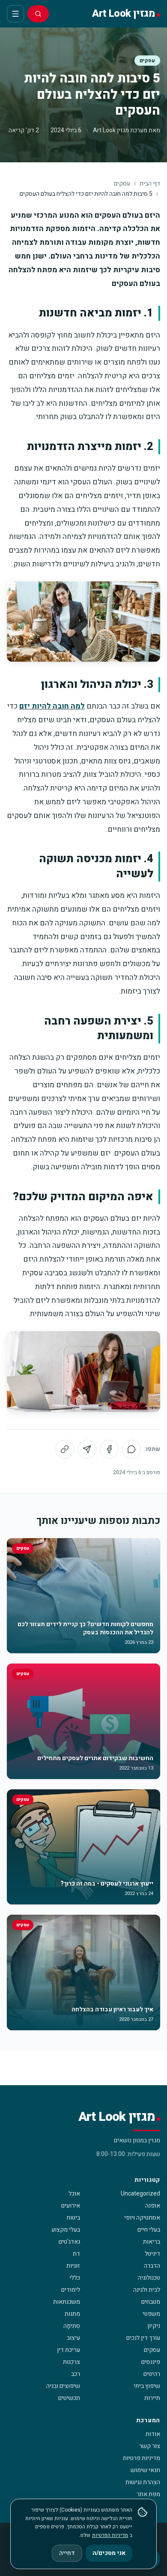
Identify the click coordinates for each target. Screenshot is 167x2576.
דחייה (67, 2553)
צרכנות (72, 2362)
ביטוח (73, 2218)
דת (76, 2254)
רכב (76, 2374)
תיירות (152, 2398)
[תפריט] (15, 14)
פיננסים (151, 2362)
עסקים (147, 61)
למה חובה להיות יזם (52, 706)
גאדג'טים (69, 2242)
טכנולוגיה (149, 2278)
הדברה (152, 2266)
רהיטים (152, 2374)
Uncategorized (140, 2194)
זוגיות (73, 2266)
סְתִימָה (72, 2326)
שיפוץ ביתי (147, 2386)
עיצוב (73, 2338)
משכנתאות (67, 2302)
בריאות (152, 2242)
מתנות (72, 2314)
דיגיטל (152, 2254)
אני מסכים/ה (109, 2553)
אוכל (74, 2194)
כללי (75, 2278)
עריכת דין (69, 2350)
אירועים (71, 2206)
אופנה (153, 2206)
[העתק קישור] (65, 1449)
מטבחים (151, 2302)
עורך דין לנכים (143, 2338)
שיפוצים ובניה (63, 2386)
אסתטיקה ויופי (142, 2218)
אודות (153, 2434)
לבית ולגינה (147, 2290)
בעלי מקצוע (66, 2230)
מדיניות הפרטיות (110, 2535)
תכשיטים (69, 2398)
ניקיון (154, 2326)
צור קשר (150, 2446)
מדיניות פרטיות (142, 2458)
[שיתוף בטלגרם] (87, 1449)
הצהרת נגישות (143, 2482)
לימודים (71, 2290)
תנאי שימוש (145, 2470)
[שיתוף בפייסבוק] (109, 1449)
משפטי (151, 2314)
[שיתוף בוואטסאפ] (131, 1449)
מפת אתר (148, 2494)
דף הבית (150, 184)
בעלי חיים (149, 2230)
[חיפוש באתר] (38, 14)
